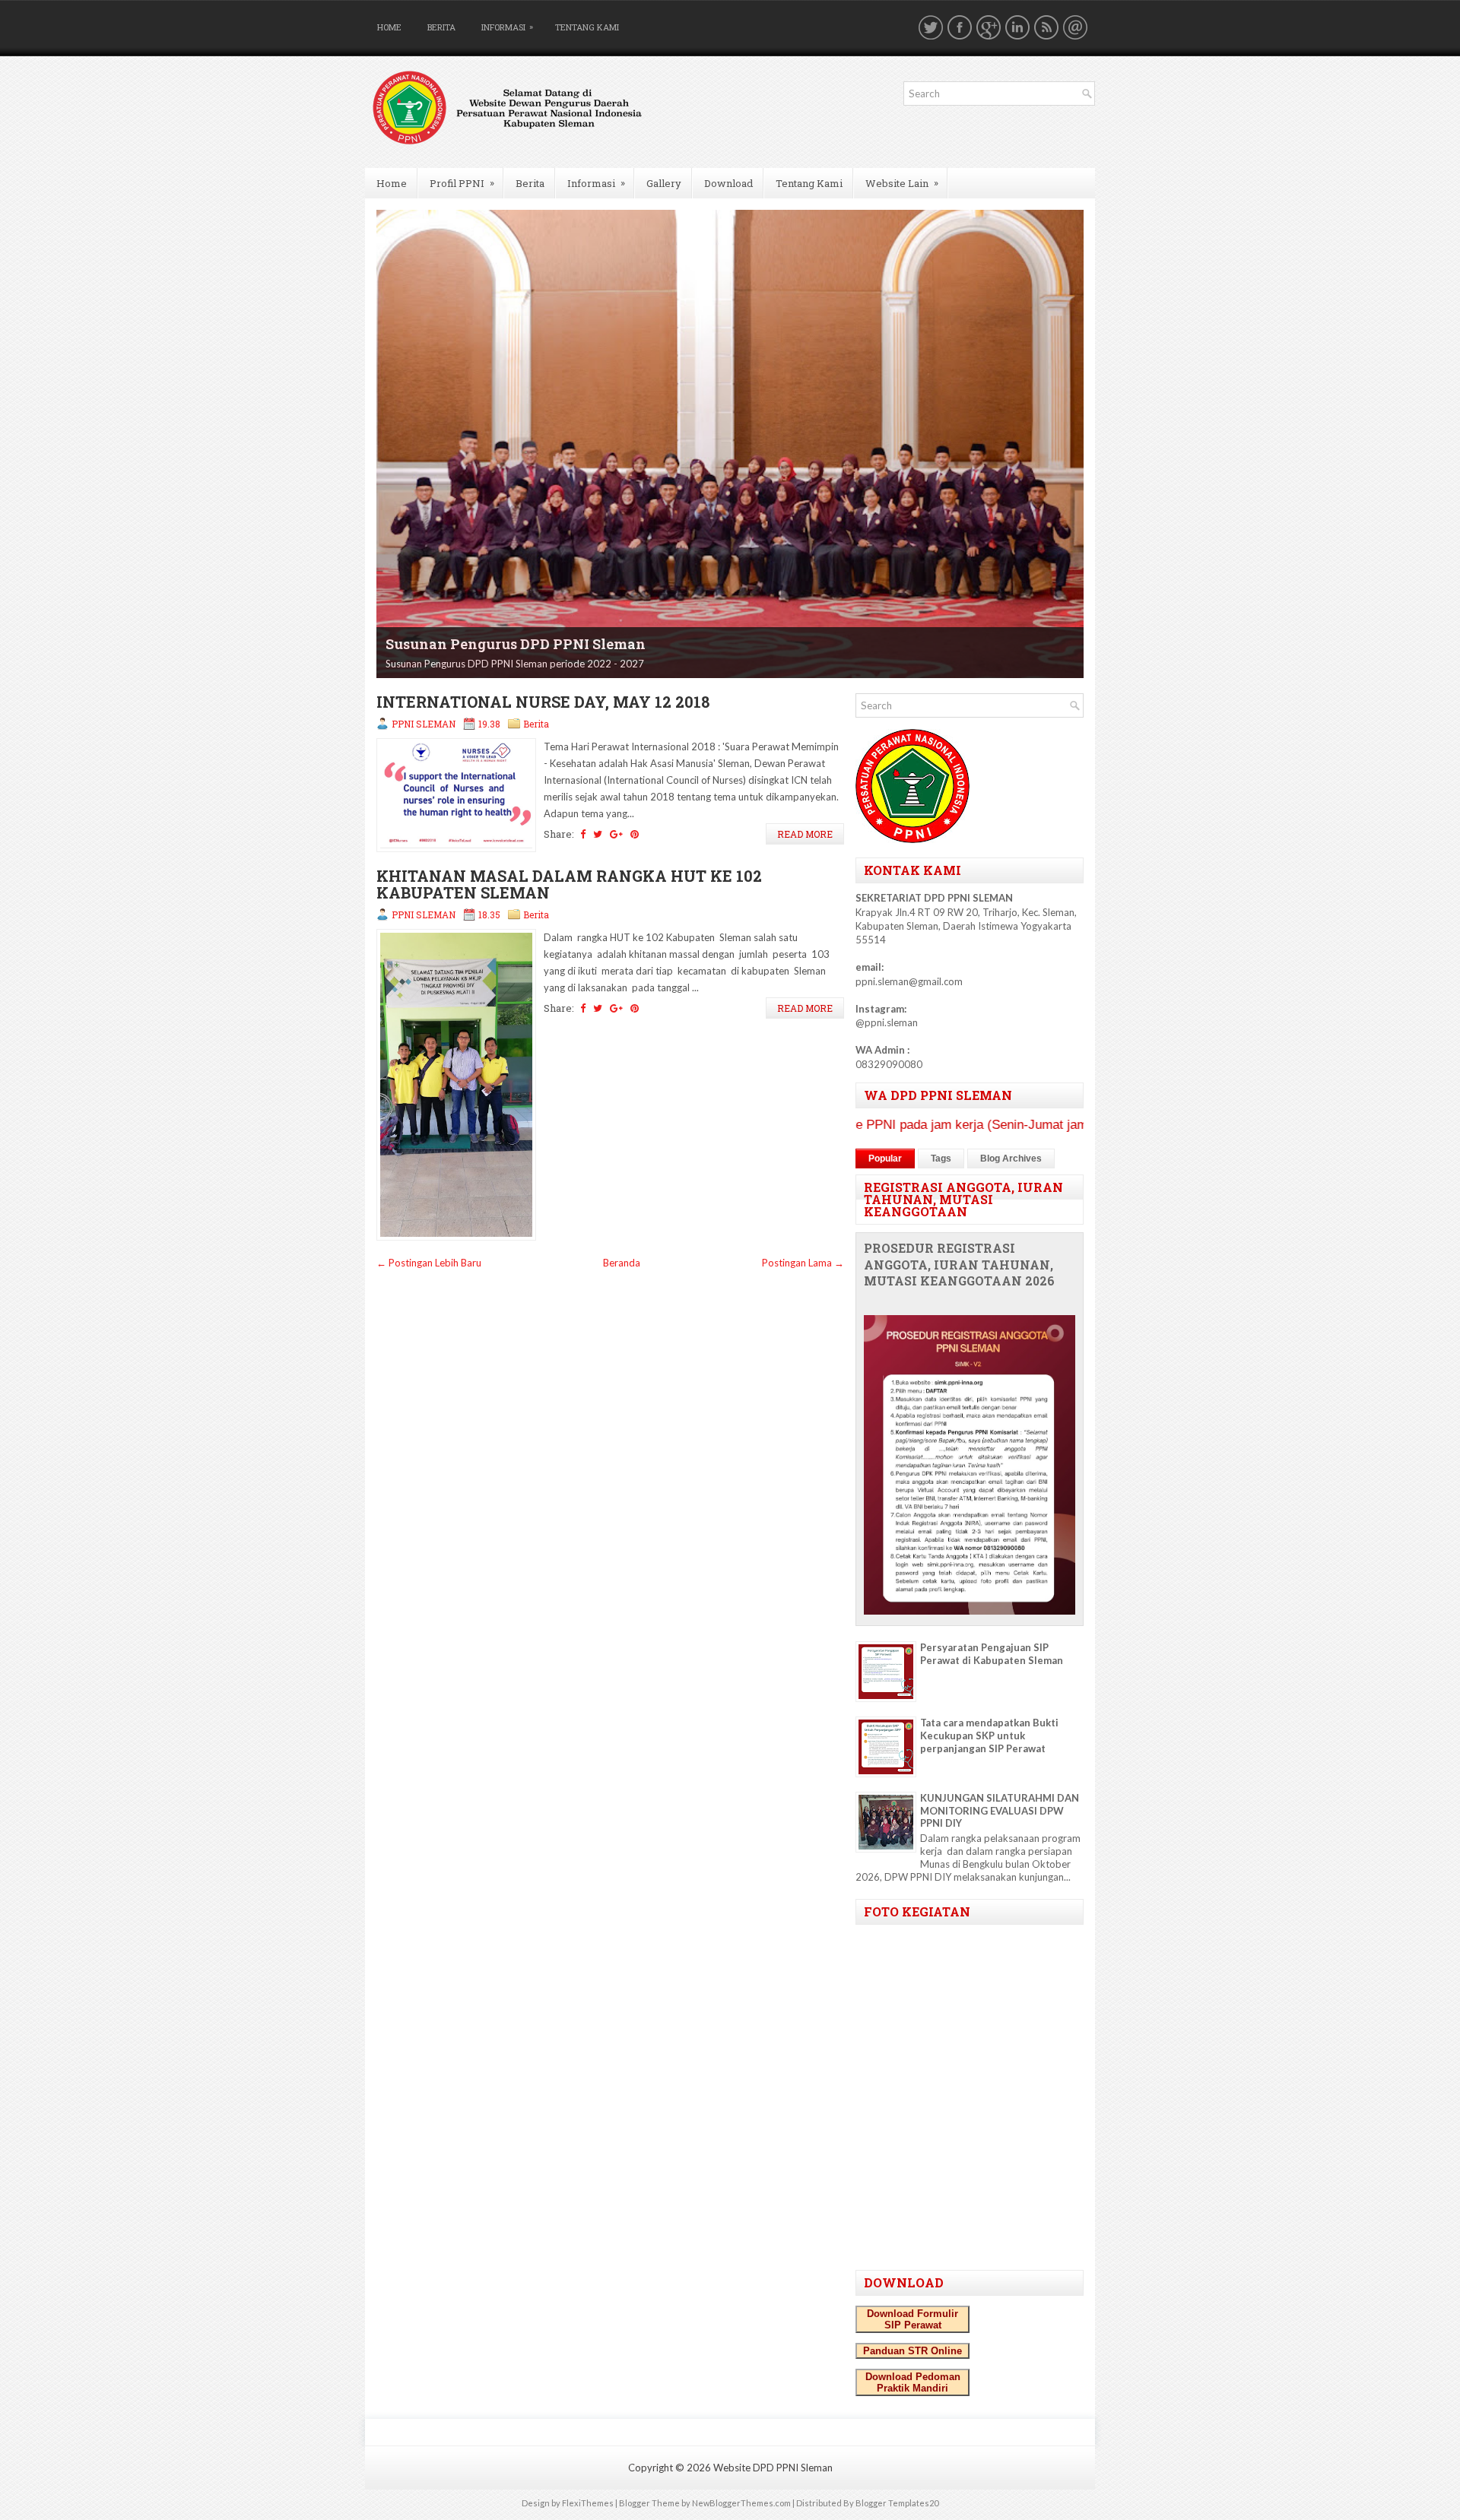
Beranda (622, 1263)
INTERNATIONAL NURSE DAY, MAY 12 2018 (543, 702)
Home (389, 27)
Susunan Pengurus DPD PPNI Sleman (516, 644)
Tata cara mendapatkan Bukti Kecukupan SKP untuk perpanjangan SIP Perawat (989, 1735)
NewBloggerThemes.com (741, 2503)
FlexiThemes (588, 2503)
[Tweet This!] (598, 834)
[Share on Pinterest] (635, 834)
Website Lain (902, 183)
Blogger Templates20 (897, 2503)
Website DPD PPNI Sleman (773, 2468)
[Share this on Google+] (616, 834)
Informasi (507, 27)
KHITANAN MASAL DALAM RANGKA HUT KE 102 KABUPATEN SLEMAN (569, 884)
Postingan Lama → (803, 1263)
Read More (805, 834)
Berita (441, 27)
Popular (885, 1159)
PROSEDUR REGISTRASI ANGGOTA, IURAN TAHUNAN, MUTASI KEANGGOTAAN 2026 (959, 1265)
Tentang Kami (587, 27)
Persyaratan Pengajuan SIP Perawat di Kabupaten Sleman (992, 1654)
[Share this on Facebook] (583, 834)
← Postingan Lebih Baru (429, 1263)
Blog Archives (1011, 1159)
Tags (941, 1159)
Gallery (664, 183)
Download (728, 183)
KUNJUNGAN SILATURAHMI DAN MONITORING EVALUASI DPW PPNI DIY (1000, 1811)
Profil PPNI (462, 183)
